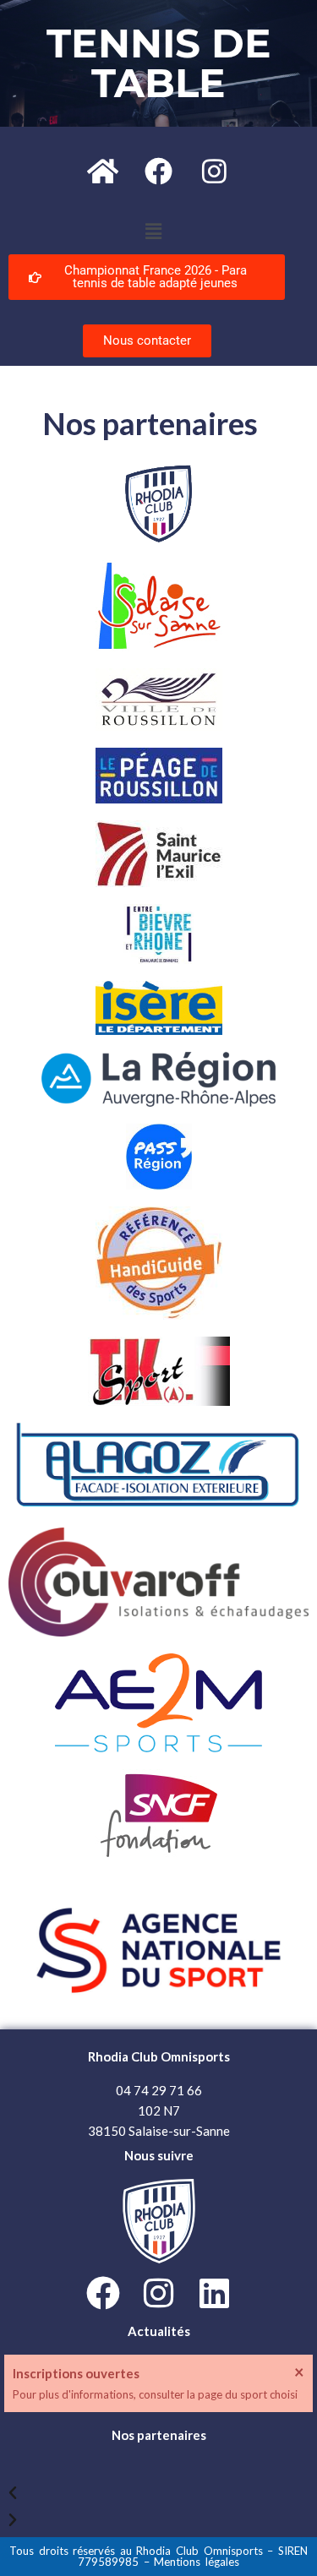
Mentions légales (197, 2562)
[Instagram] (215, 171)
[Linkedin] (215, 2293)
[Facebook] (159, 171)
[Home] (103, 171)
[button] (153, 231)
